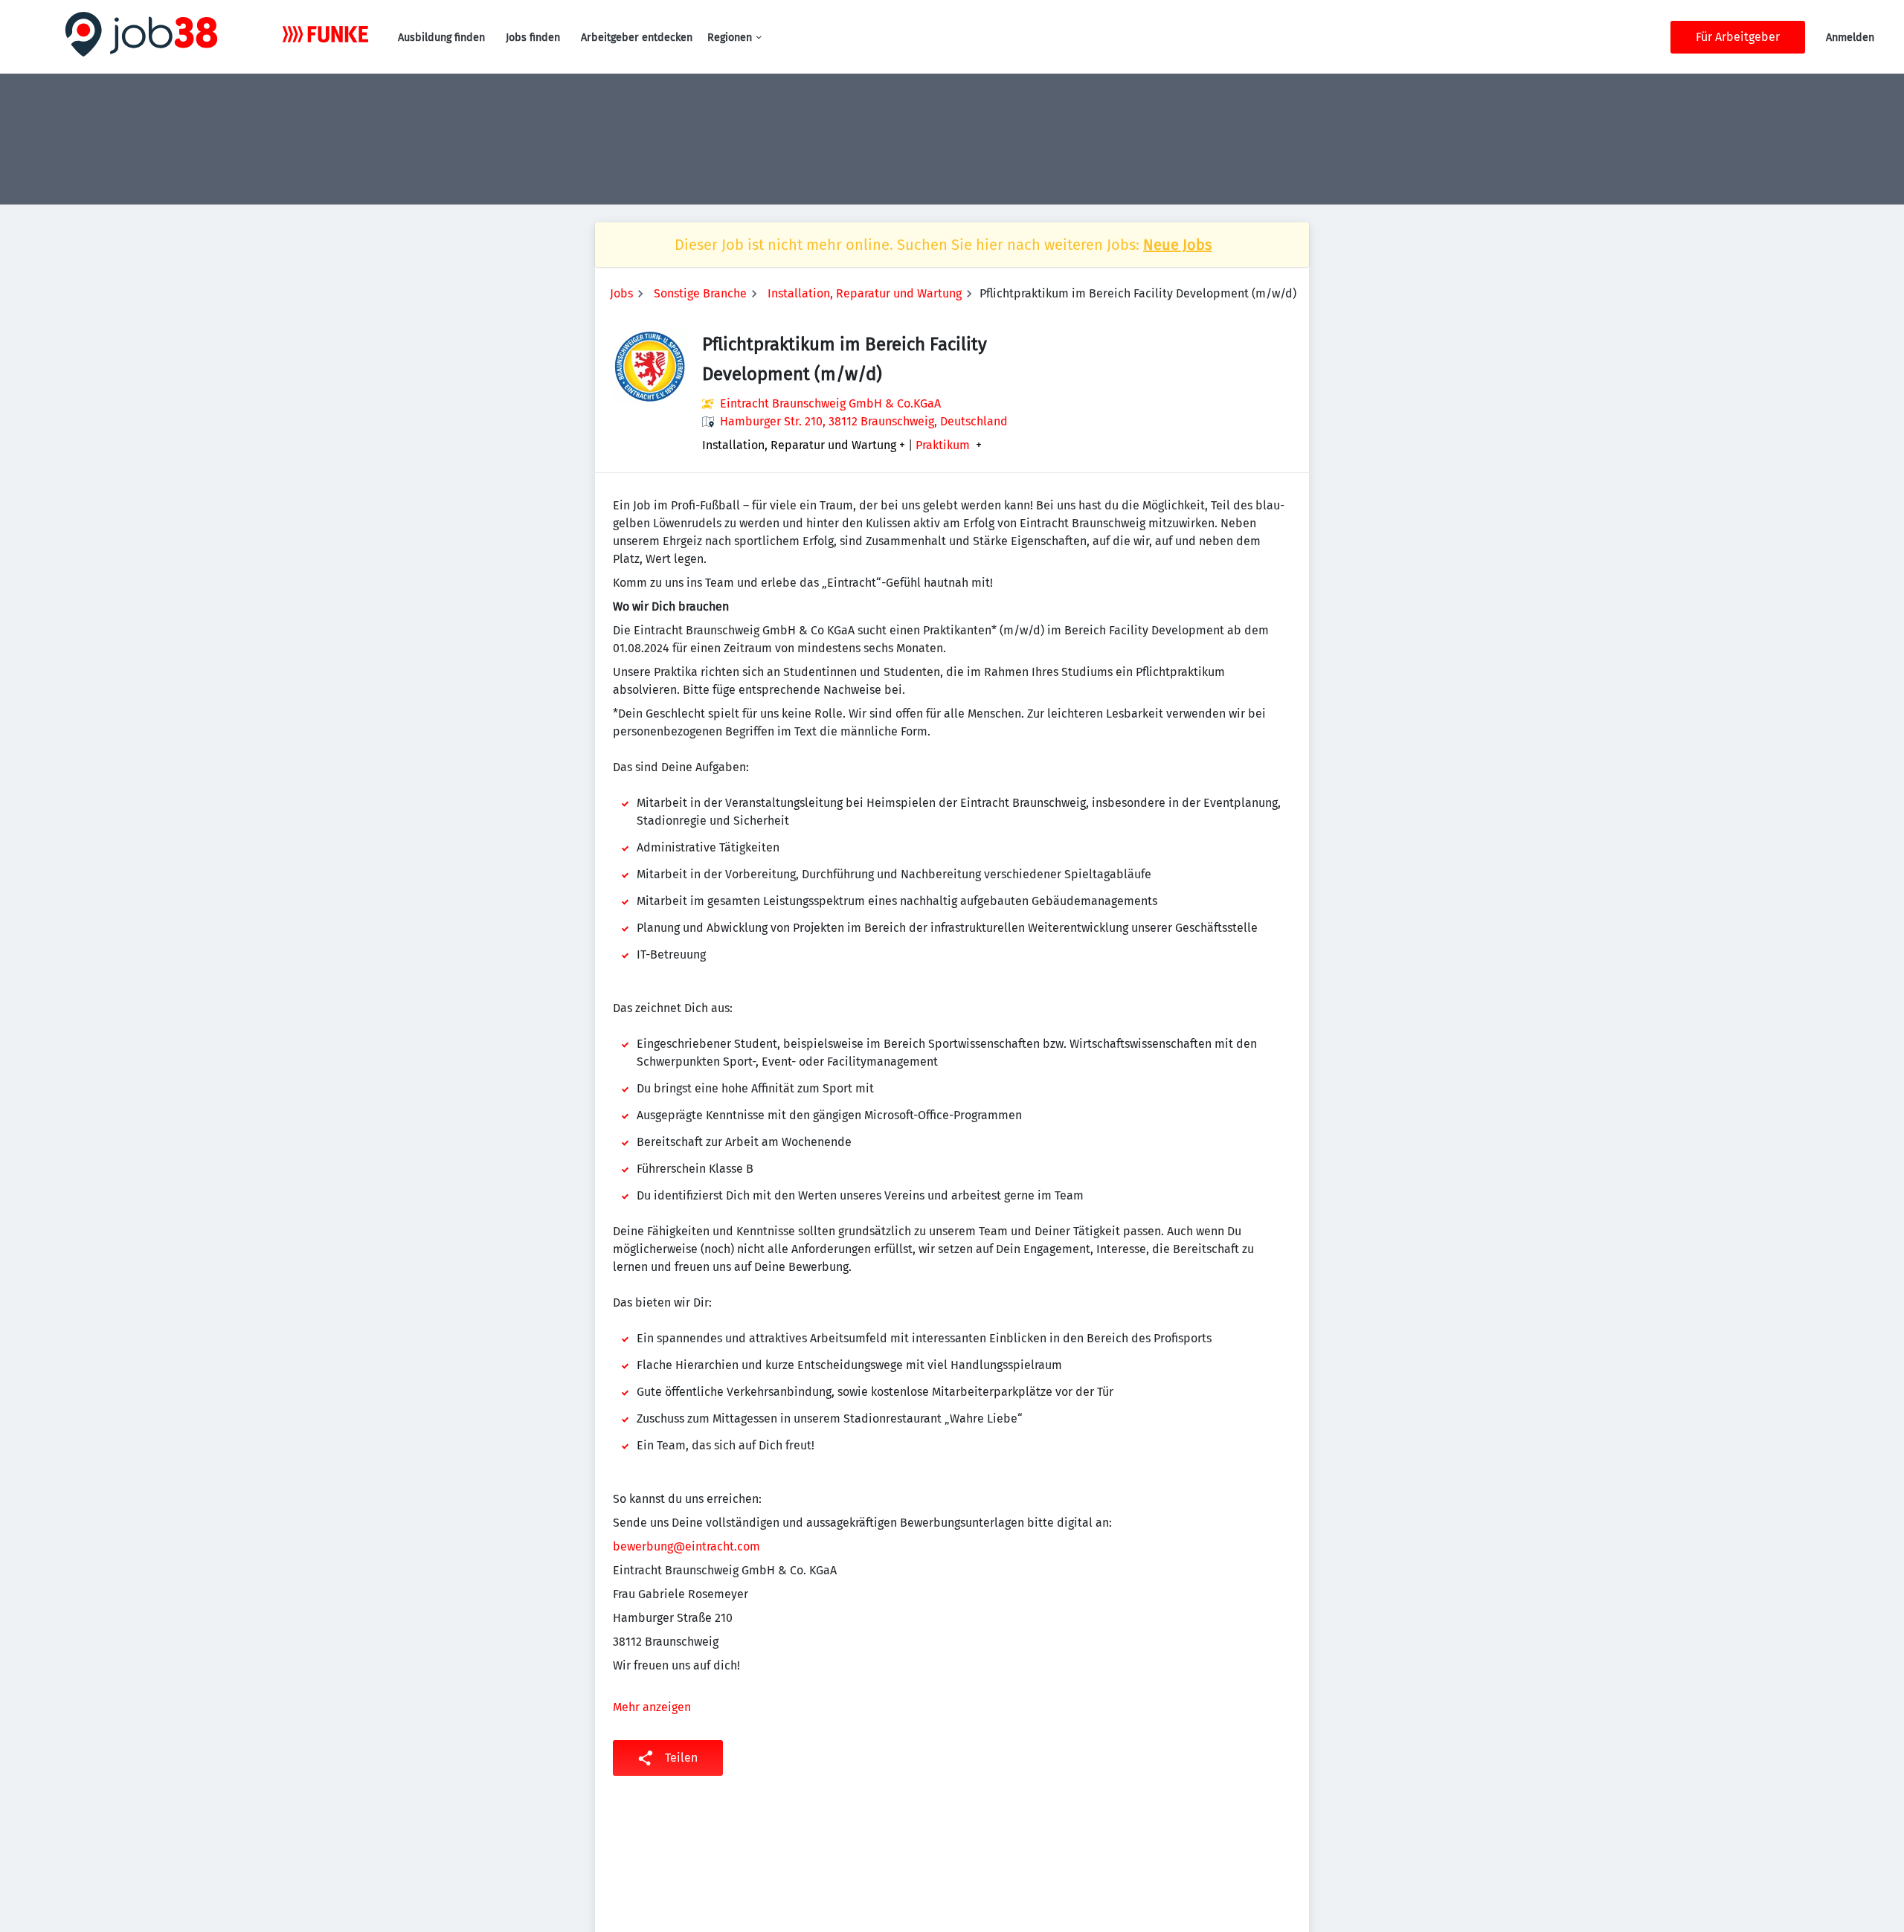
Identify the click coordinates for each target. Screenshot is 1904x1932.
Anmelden (1850, 38)
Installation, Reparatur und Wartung (865, 293)
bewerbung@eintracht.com (686, 1546)
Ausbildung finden (441, 38)
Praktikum (943, 445)
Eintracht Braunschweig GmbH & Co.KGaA (830, 403)
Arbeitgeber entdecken (637, 38)
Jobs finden (533, 38)
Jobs (621, 293)
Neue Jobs (1177, 245)
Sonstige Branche (700, 293)
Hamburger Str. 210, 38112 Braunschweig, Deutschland (864, 421)
